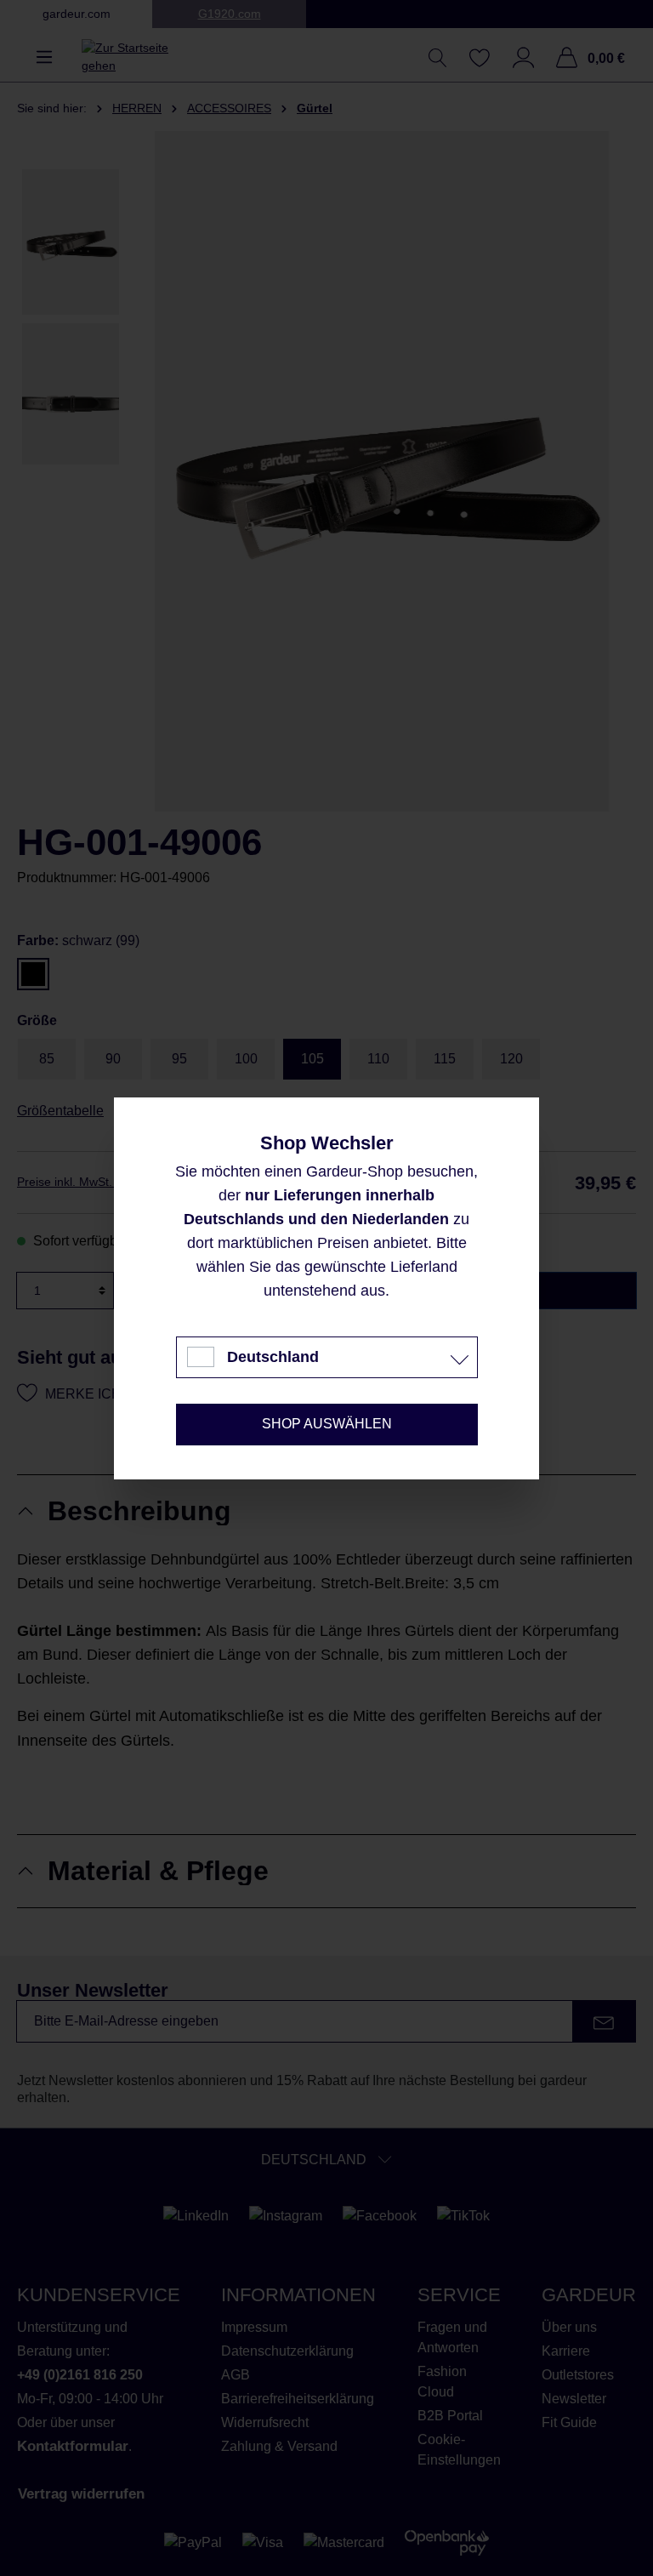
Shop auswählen (327, 1424)
